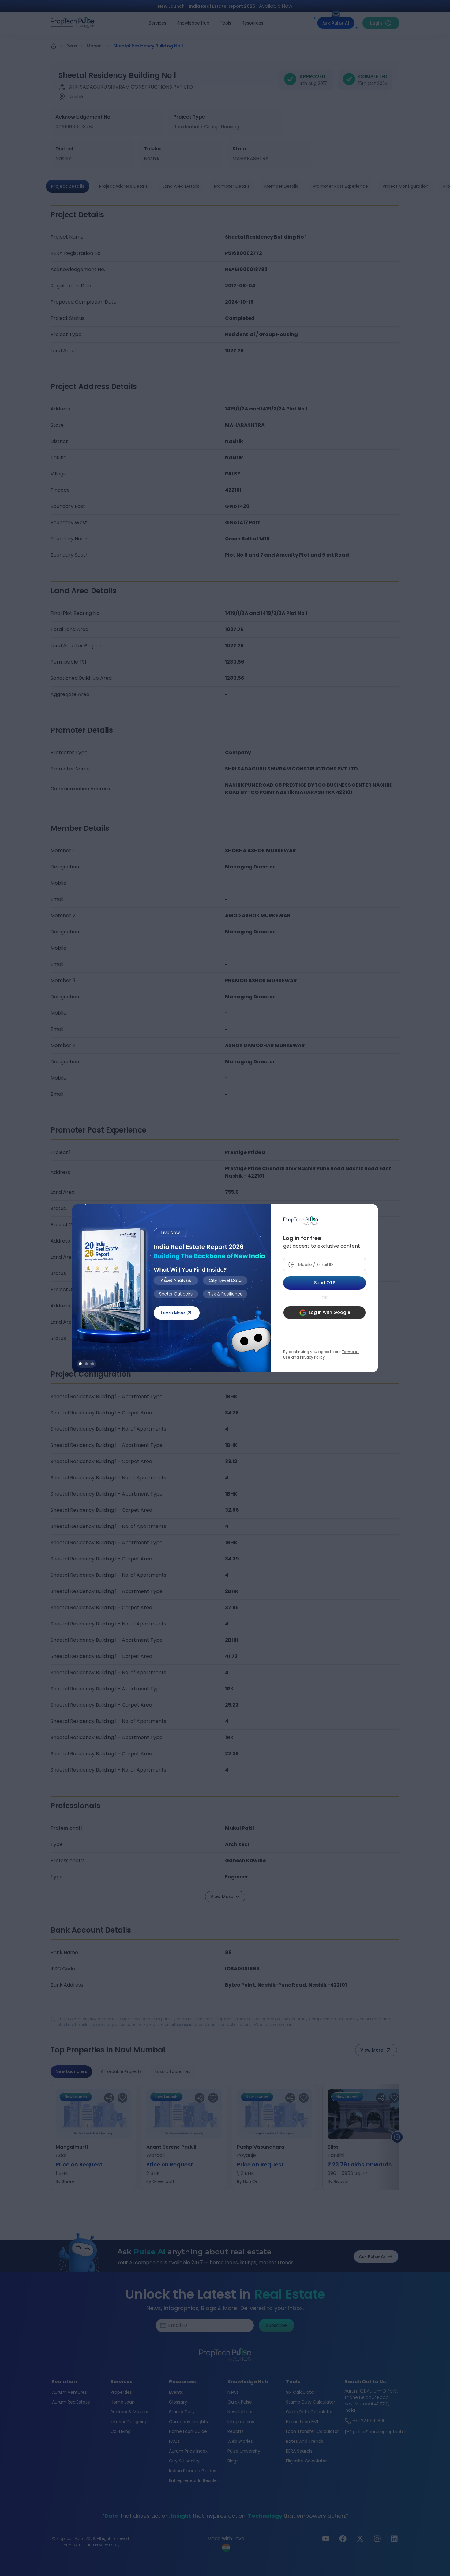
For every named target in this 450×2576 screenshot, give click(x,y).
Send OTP (325, 1283)
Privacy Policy (312, 1357)
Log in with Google (330, 1312)
